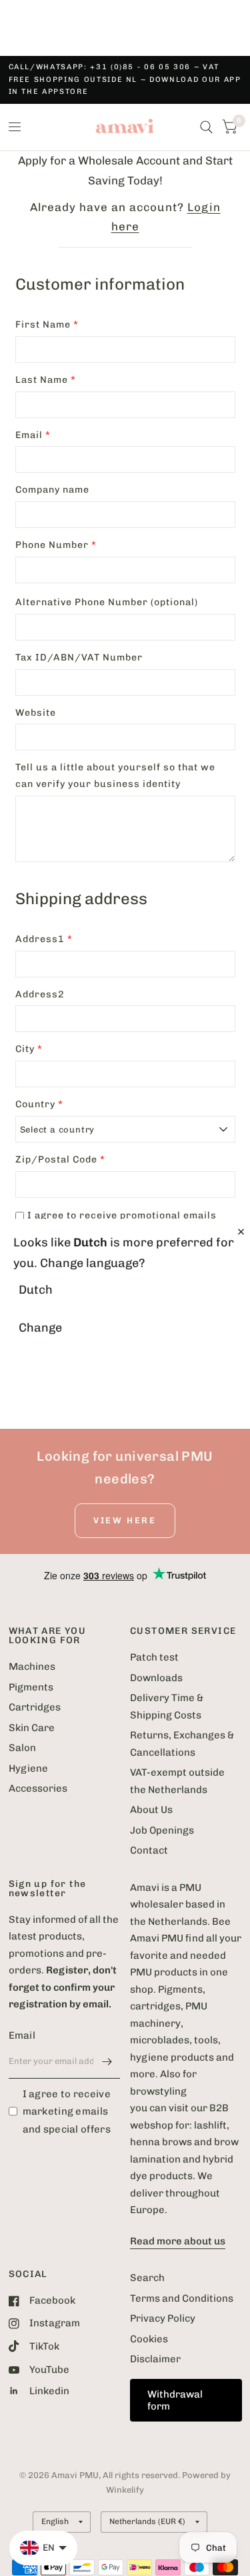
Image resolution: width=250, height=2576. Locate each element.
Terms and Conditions (182, 2298)
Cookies (149, 2339)
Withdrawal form (175, 2400)
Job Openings (162, 1830)
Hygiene (28, 1768)
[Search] (206, 127)
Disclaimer (155, 2359)
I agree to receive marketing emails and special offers (67, 2112)
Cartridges (35, 1707)
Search (147, 2278)
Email (22, 2035)
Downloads (156, 1678)
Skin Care (32, 1728)
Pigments (31, 1687)
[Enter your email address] (107, 2061)
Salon (22, 1748)
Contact (149, 1850)
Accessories (38, 1788)
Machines (32, 1667)
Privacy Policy (163, 2318)
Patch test (154, 1657)
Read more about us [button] (178, 2241)
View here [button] (125, 1520)
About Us (151, 1810)
